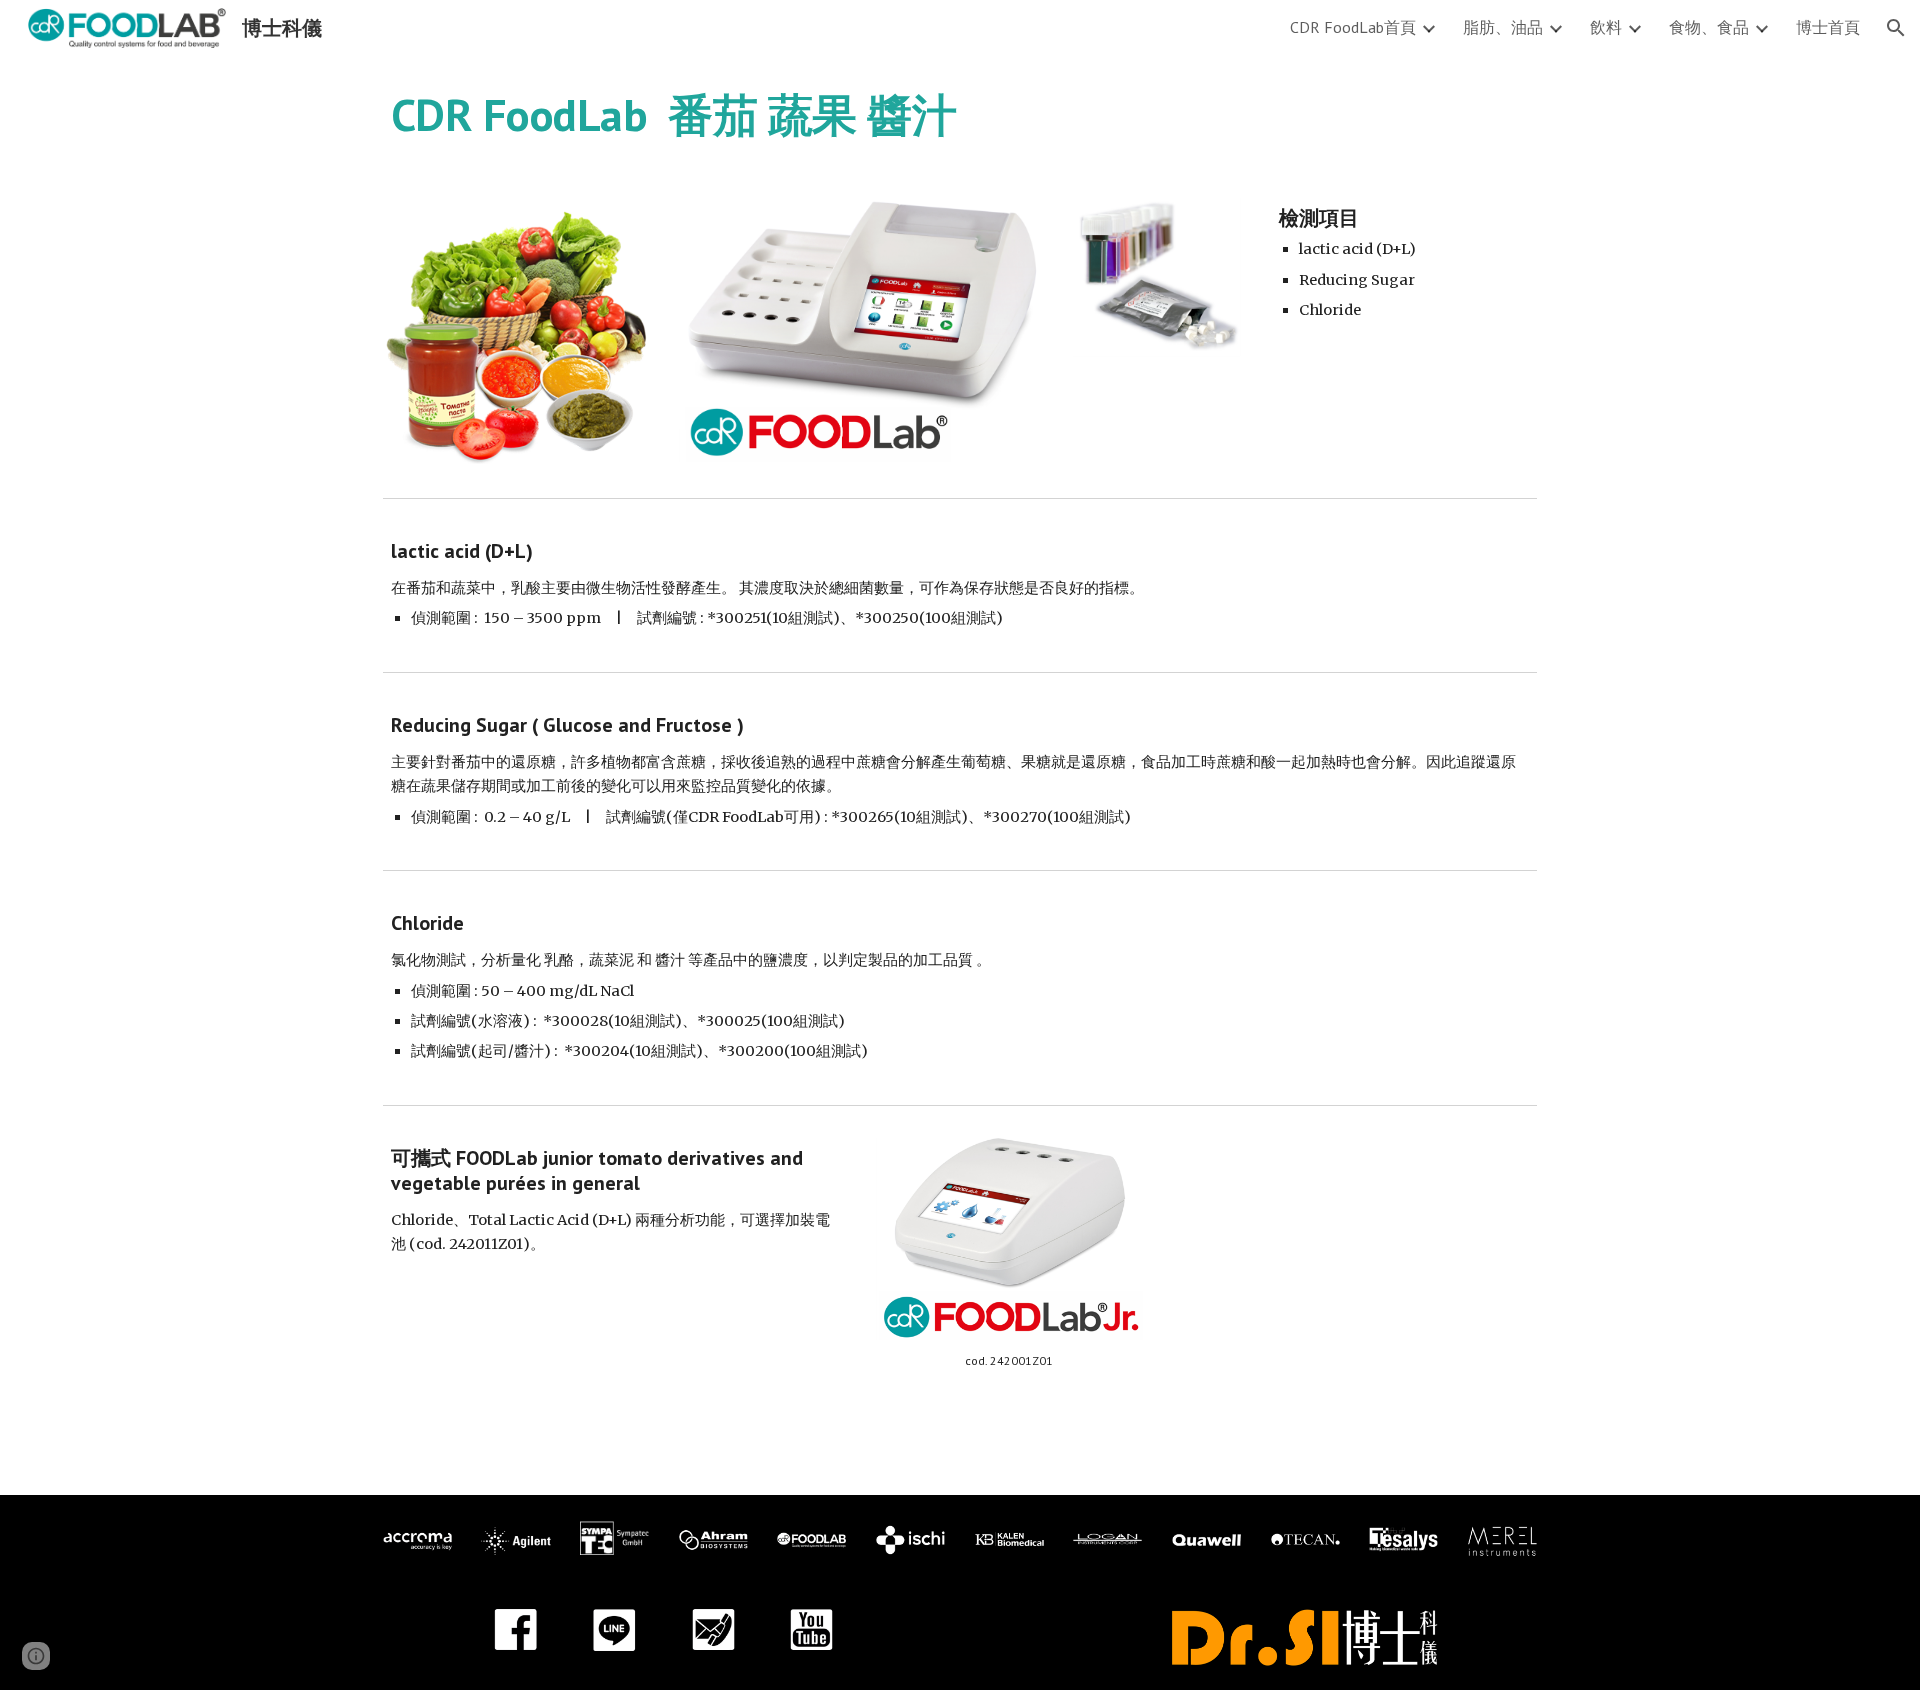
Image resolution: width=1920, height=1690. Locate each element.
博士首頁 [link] (1828, 27)
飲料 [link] (1606, 27)
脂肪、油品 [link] (1503, 27)
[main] (960, 115)
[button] (1896, 28)
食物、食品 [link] (1709, 27)
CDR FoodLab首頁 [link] (1353, 27)
